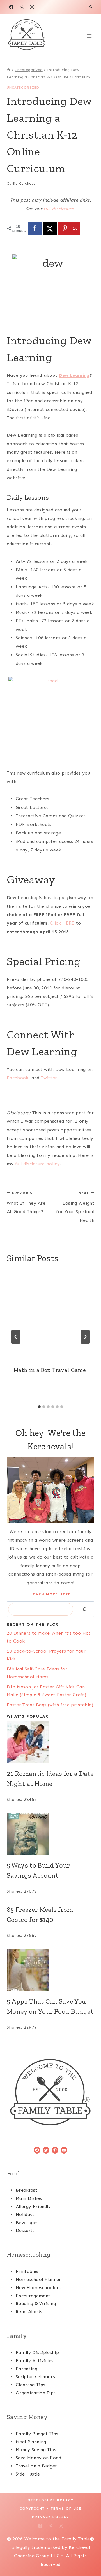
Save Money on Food (39, 2458)
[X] (22, 7)
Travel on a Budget (36, 2466)
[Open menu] (89, 36)
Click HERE (62, 923)
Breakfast (27, 2190)
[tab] (39, 1407)
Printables (27, 2271)
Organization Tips (36, 2393)
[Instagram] (32, 7)
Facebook (18, 1078)
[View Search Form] (91, 7)
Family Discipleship (37, 2352)
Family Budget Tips (37, 2434)
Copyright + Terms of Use (50, 2509)
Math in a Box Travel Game (50, 1370)
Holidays (25, 2214)
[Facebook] (11, 7)
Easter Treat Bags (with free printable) (50, 1705)
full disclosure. (59, 209)
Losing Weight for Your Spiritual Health (75, 1207)
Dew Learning (74, 375)
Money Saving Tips (36, 2450)
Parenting (27, 2369)
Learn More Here (51, 1594)
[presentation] (50, 1315)
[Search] (84, 1609)
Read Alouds (29, 2312)
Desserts (25, 2230)
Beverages (27, 2223)
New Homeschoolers (38, 2288)
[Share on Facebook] (35, 228)
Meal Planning (31, 2442)
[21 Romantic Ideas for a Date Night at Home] (50, 1742)
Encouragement (33, 2296)
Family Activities (35, 2361)
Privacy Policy (50, 2517)
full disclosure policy (37, 1164)
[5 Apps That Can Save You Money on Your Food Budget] (50, 1970)
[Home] (9, 70)
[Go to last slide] (16, 1337)
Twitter (49, 1078)
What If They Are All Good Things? (26, 1203)
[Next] (85, 1337)
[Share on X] (50, 228)
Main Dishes (29, 2198)
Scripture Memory (36, 2377)
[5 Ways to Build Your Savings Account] (50, 1834)
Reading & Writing (36, 2304)
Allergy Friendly (33, 2206)
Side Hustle (28, 2474)
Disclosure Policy (51, 2500)
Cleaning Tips (30, 2385)
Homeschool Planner (38, 2279)
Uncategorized (23, 88)
